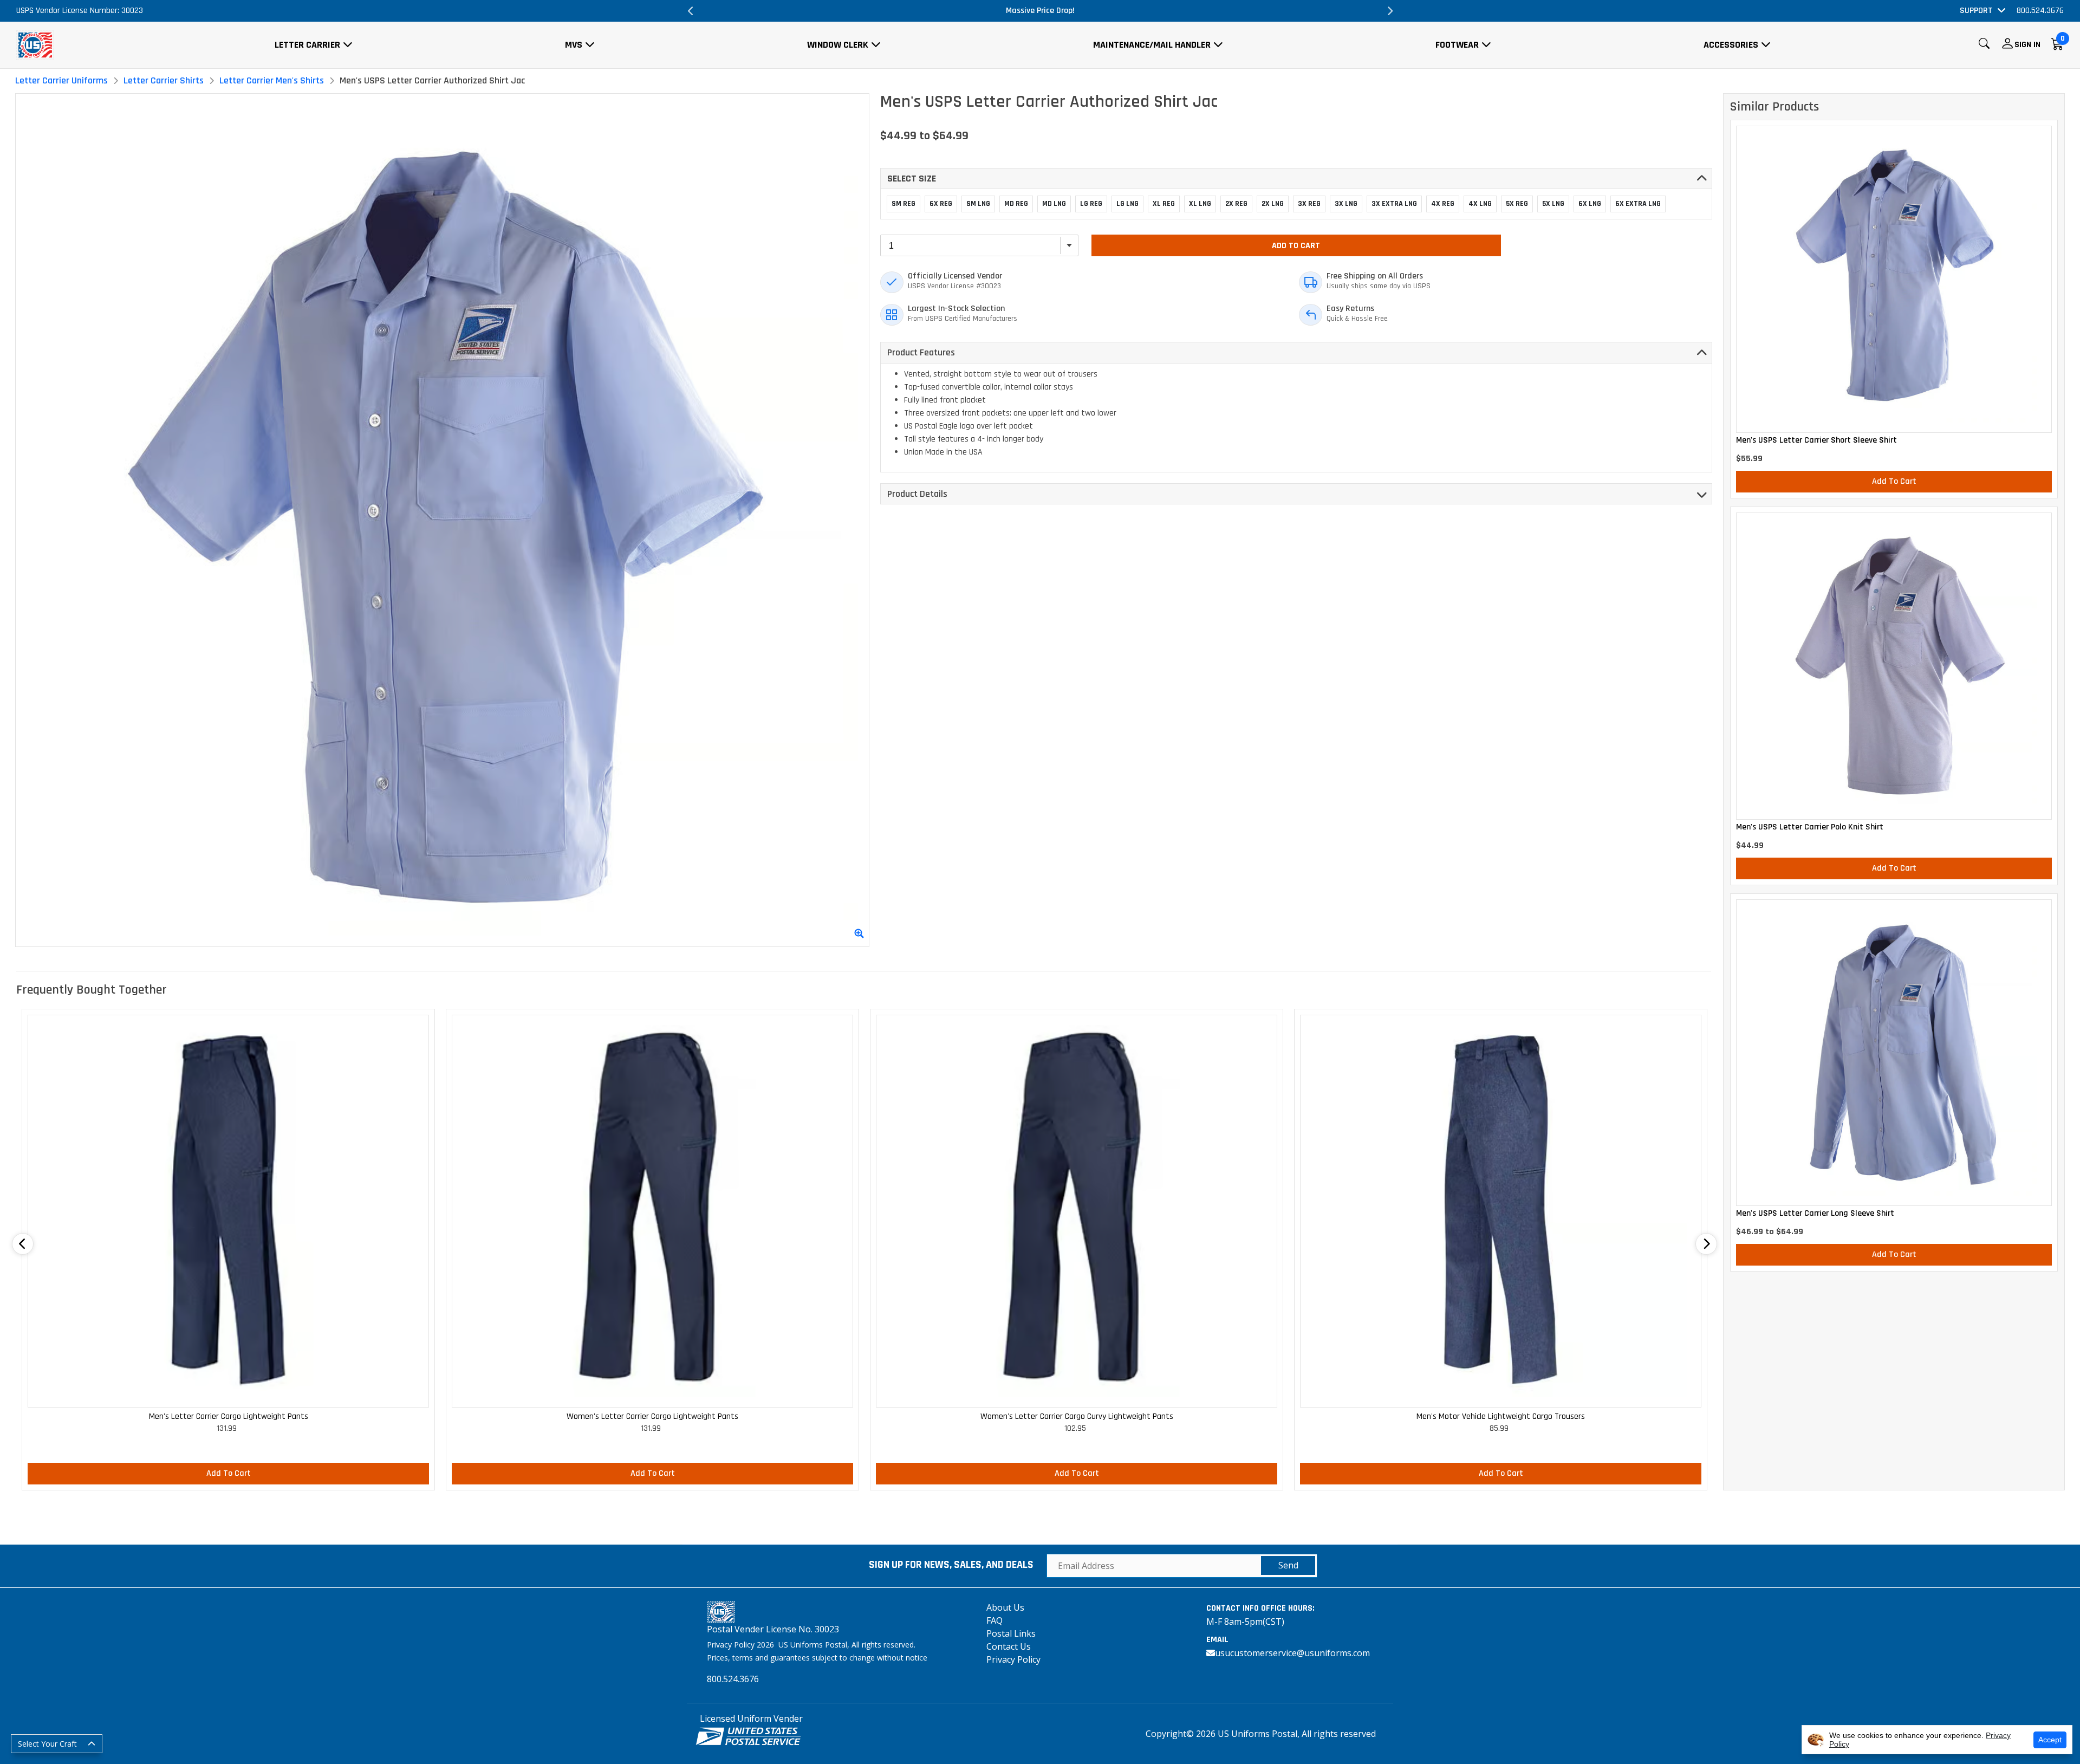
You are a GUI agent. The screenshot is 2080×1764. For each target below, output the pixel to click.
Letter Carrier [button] (307, 45)
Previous (691, 11)
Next (1389, 11)
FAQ (994, 1620)
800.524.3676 (2040, 11)
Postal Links (1011, 1633)
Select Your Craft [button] (47, 1744)
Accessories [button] (1731, 45)
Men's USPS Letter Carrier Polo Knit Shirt (1810, 827)
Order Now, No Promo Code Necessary (1040, 11)
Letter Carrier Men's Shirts (272, 80)
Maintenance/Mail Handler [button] (1152, 45)
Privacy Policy (1013, 1659)
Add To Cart (1296, 246)
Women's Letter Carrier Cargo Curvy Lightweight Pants (1077, 1416)
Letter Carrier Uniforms (61, 80)
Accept (2050, 1740)
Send (1288, 1565)
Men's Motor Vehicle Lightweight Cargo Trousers (1501, 1416)
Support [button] (1976, 11)
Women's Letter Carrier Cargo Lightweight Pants (652, 1416)
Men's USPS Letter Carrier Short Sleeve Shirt (1816, 440)
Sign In (2027, 45)
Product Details (917, 494)
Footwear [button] (1457, 45)
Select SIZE (912, 179)
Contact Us (1009, 1646)
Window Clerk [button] (838, 45)
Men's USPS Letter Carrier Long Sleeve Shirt (1815, 1214)
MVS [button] (574, 45)
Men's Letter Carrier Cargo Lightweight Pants (229, 1416)
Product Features (921, 352)
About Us (1005, 1607)
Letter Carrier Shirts (164, 80)
